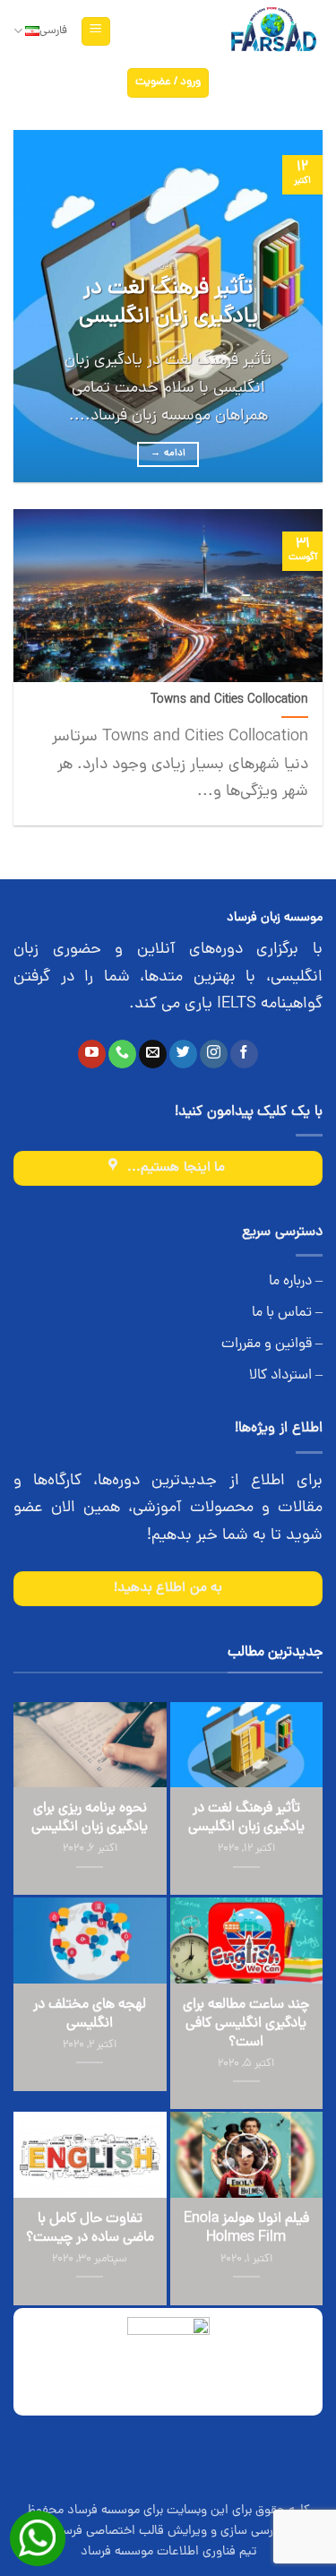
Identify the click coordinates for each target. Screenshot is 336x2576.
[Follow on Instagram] (214, 1054)
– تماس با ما (287, 1313)
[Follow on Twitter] (183, 1054)
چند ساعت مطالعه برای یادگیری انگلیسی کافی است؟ (246, 2024)
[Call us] (122, 1054)
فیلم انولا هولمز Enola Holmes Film (246, 2229)
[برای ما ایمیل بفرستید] (153, 1054)
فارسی (53, 31)
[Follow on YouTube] (92, 1054)
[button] (96, 32)
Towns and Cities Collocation (229, 701)
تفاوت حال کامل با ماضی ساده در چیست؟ (90, 2229)
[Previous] (294, 306)
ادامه (168, 454)
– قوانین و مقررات (272, 1344)
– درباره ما (296, 1282)
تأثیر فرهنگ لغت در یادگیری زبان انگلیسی (168, 304)
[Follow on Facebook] (244, 1054)
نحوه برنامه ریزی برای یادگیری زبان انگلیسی (90, 1819)
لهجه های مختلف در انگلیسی (90, 2015)
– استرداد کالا (286, 1376)
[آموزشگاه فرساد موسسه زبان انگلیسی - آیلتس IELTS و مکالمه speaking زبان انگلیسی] (273, 32)
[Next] (30, 306)
